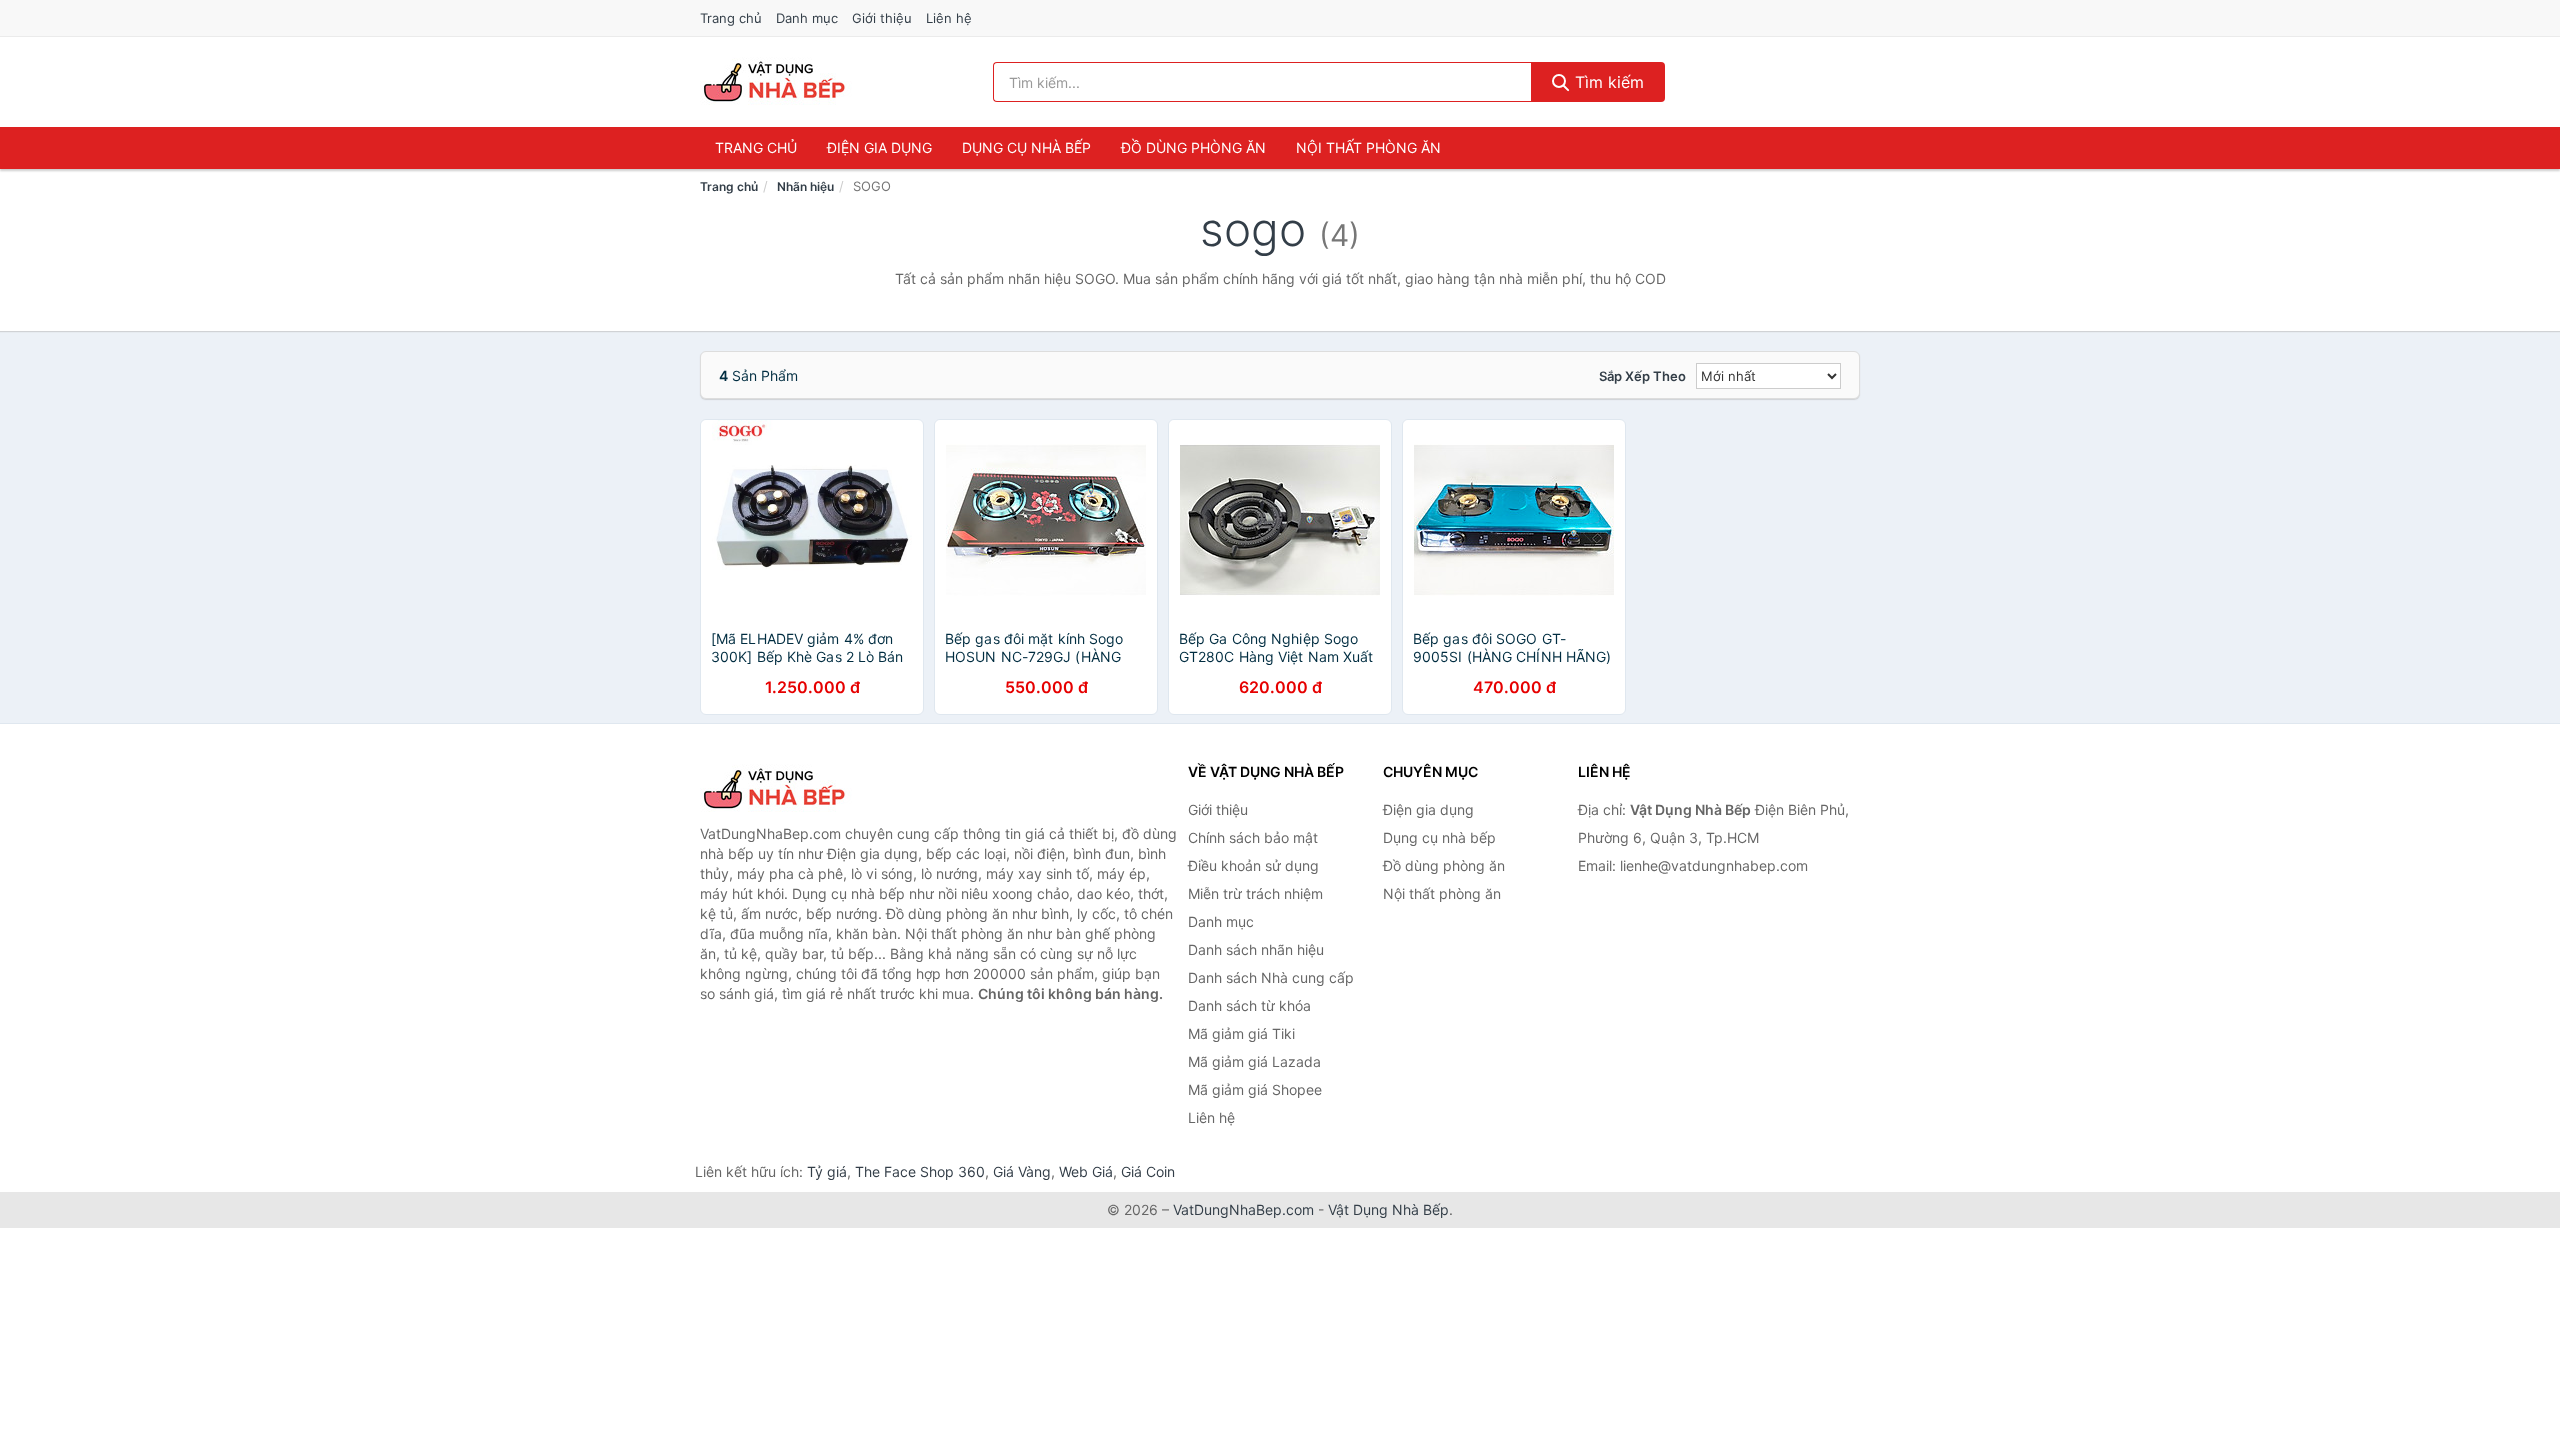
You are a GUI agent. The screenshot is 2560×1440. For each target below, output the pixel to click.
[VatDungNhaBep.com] (777, 82)
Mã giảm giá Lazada (1254, 1061)
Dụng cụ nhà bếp (1026, 147)
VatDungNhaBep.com (1243, 1209)
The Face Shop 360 (920, 1171)
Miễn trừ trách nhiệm (1255, 893)
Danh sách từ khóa (1249, 1005)
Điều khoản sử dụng (1253, 865)
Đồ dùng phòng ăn (1193, 147)
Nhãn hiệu (805, 186)
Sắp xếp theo (1642, 376)
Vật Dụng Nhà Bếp (1388, 1209)
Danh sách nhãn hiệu (1256, 949)
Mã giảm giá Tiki (1241, 1033)
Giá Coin (1148, 1171)
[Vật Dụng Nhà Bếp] (800, 789)
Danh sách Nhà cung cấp (1271, 977)
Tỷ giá (827, 1171)
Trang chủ (731, 18)
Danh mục (807, 18)
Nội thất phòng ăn (1368, 147)
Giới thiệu (882, 18)
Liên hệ (949, 18)
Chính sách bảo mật (1253, 837)
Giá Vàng (1022, 1171)
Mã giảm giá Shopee (1255, 1089)
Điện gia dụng (879, 147)
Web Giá (1086, 1171)
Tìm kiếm (1607, 82)
